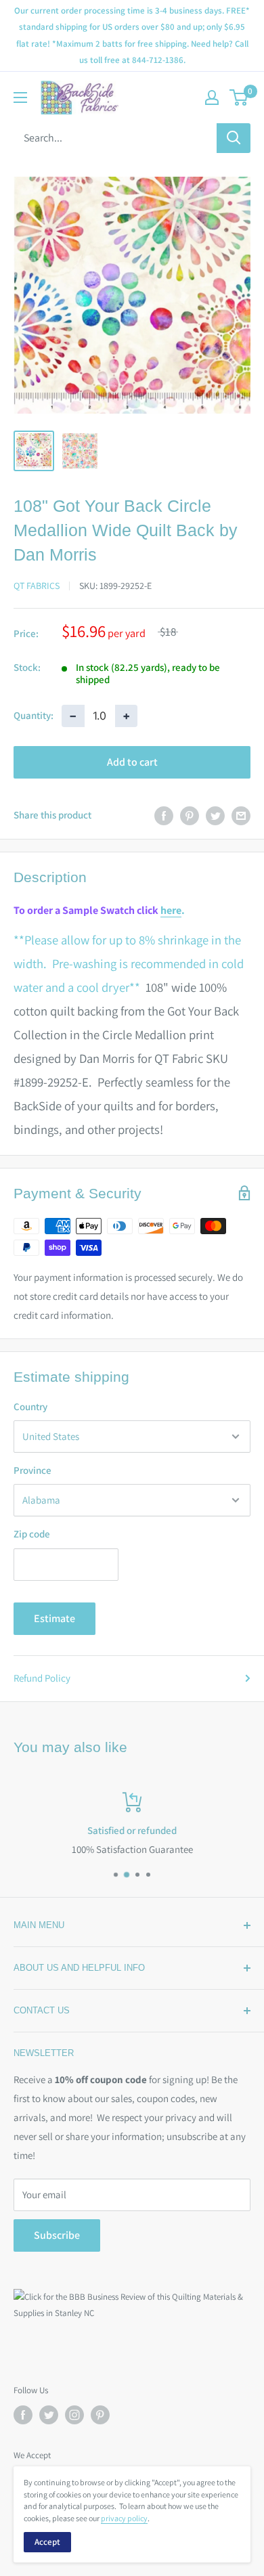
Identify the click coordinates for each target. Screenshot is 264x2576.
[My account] (212, 97)
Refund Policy (42, 1678)
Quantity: (34, 715)
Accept (47, 2542)
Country (30, 1406)
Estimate (54, 1618)
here (171, 910)
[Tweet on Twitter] (215, 815)
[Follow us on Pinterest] (100, 2415)
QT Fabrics (37, 586)
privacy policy (124, 2518)
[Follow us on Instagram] (74, 2415)
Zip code (32, 1534)
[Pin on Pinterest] (190, 815)
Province (32, 1470)
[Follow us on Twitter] (49, 2415)
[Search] (234, 138)
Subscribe (57, 2235)
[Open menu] (20, 97)
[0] (239, 97)
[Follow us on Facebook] (23, 2415)
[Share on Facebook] (164, 815)
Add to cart (132, 762)
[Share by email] (241, 815)
